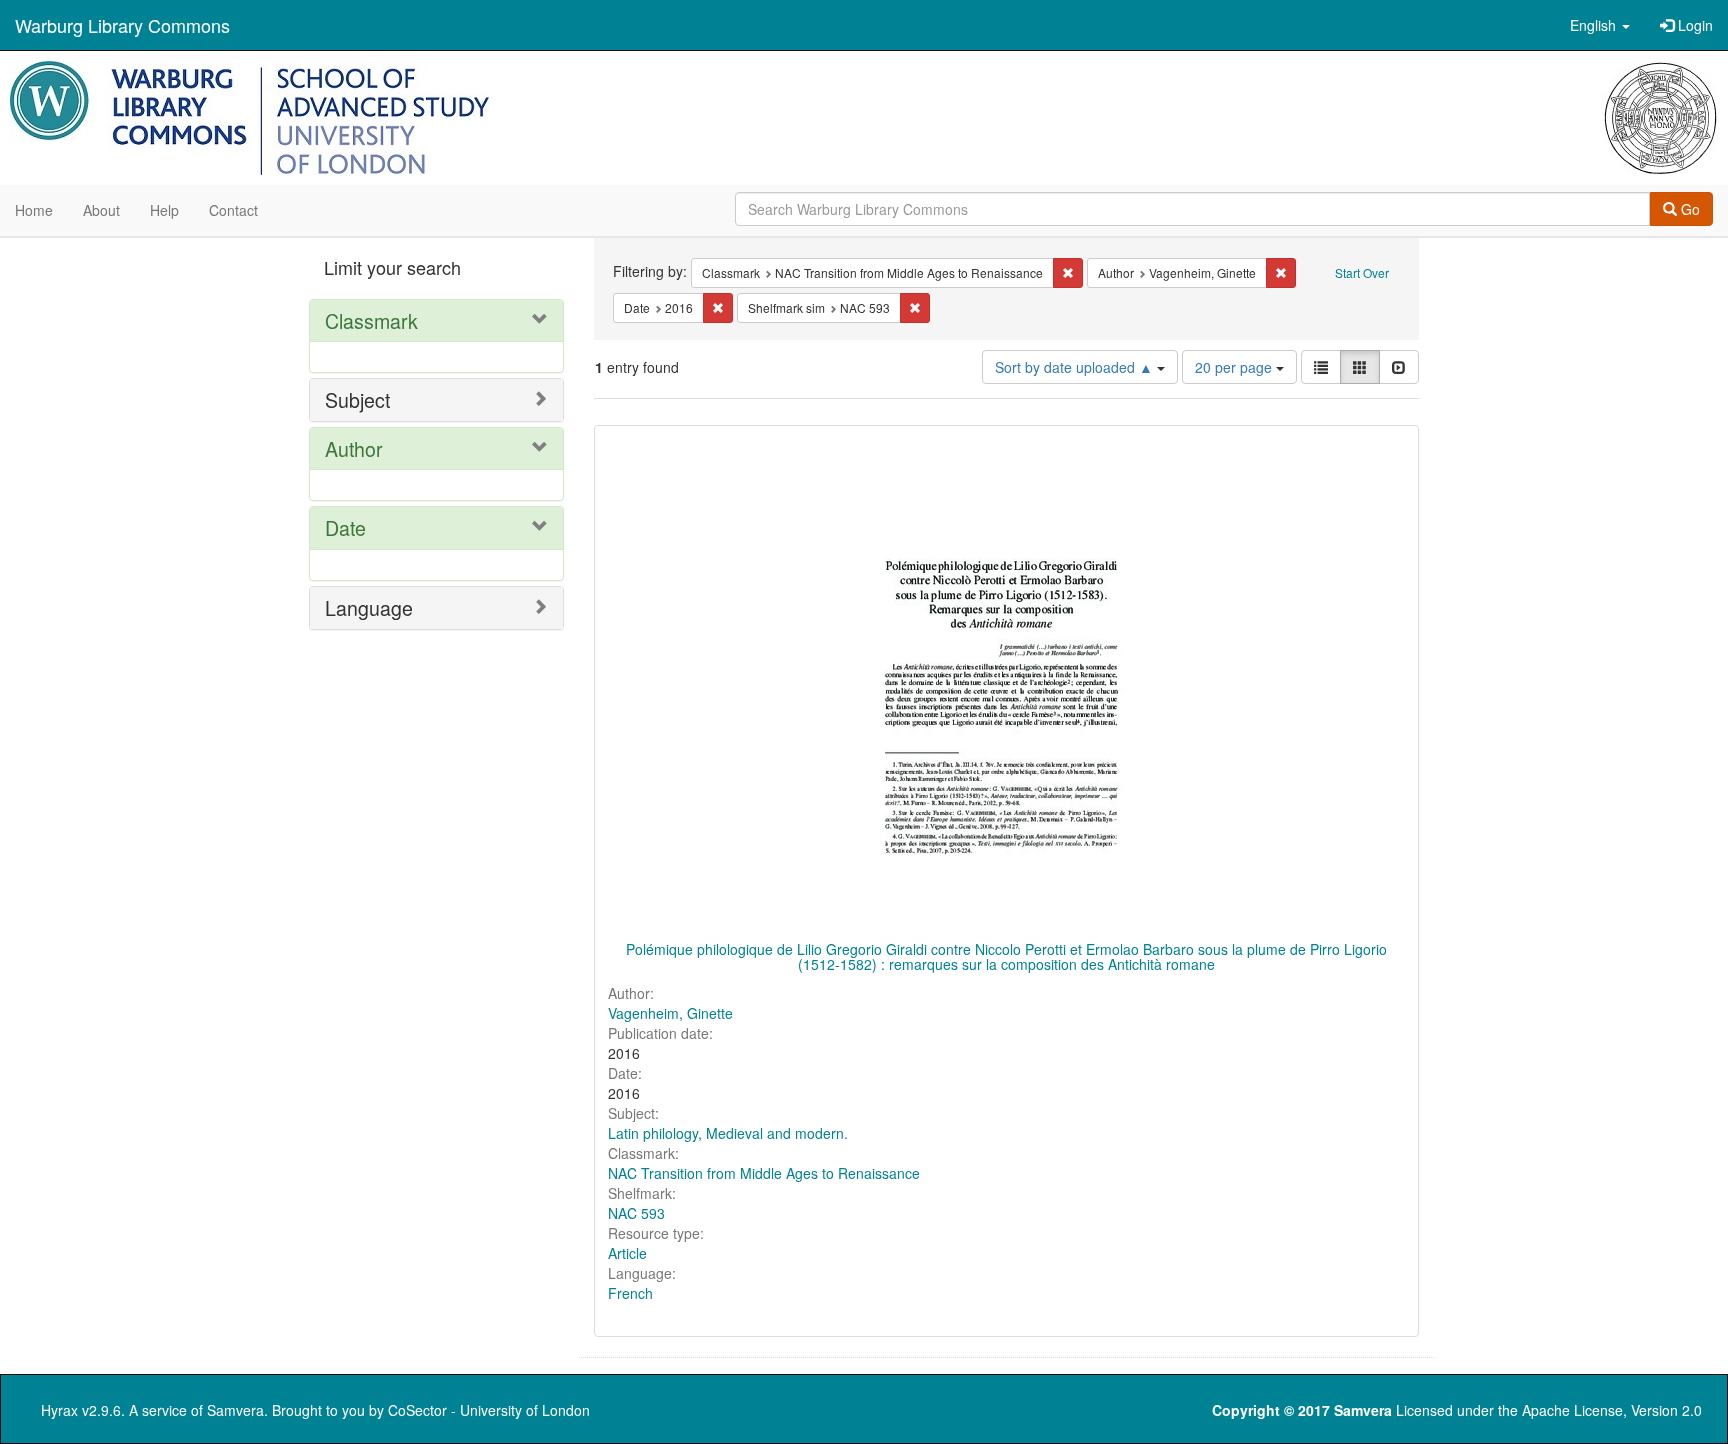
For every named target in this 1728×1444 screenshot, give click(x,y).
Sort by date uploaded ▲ (1076, 367)
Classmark (371, 320)
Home (34, 210)
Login (1693, 25)
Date (345, 527)
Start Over (1362, 272)
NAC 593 (636, 1213)
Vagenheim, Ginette (670, 1013)
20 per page (1235, 367)
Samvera (235, 1410)
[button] (1600, 25)
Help (164, 210)
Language (369, 607)
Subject (357, 399)
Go (1688, 209)
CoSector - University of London (489, 1410)
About (101, 210)
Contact (233, 210)
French (630, 1293)
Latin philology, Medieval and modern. (728, 1133)
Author (354, 448)
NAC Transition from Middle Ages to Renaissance (764, 1173)
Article (627, 1253)
